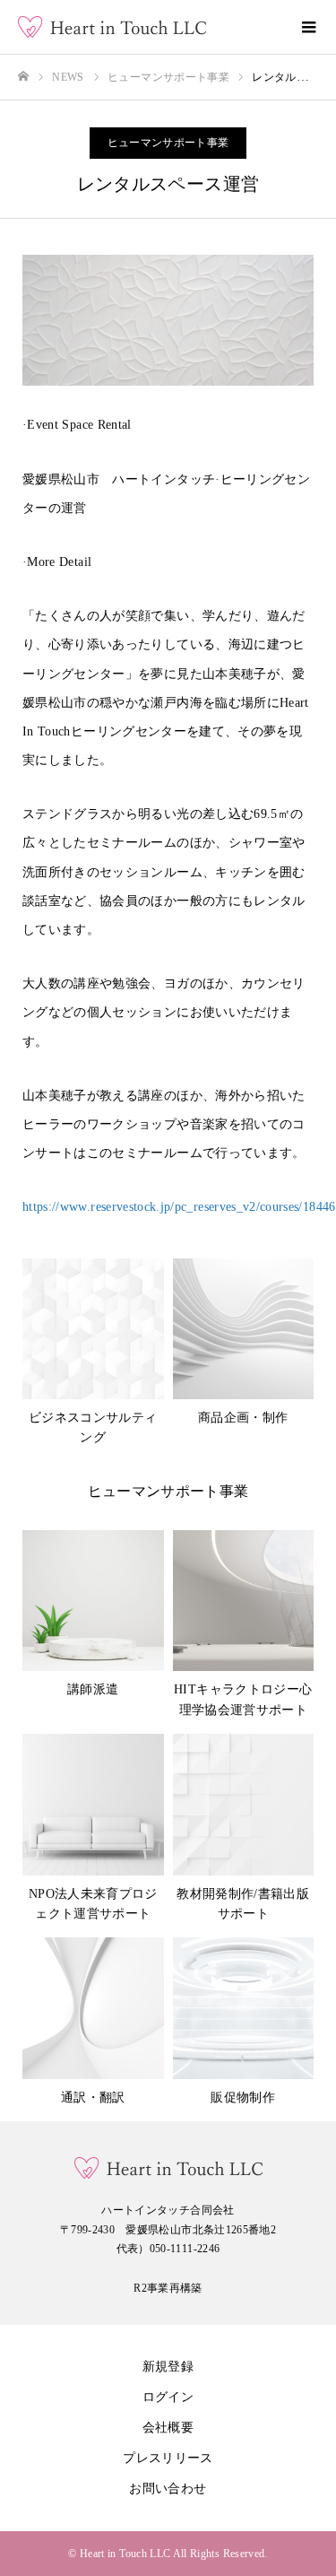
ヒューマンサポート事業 (168, 143)
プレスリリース (168, 2458)
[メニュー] (309, 27)
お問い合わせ (168, 2489)
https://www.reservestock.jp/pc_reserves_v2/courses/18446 (179, 1207)
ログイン (168, 2397)
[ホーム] (23, 77)
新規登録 (168, 2367)
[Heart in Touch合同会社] (150, 27)
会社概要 (168, 2428)
